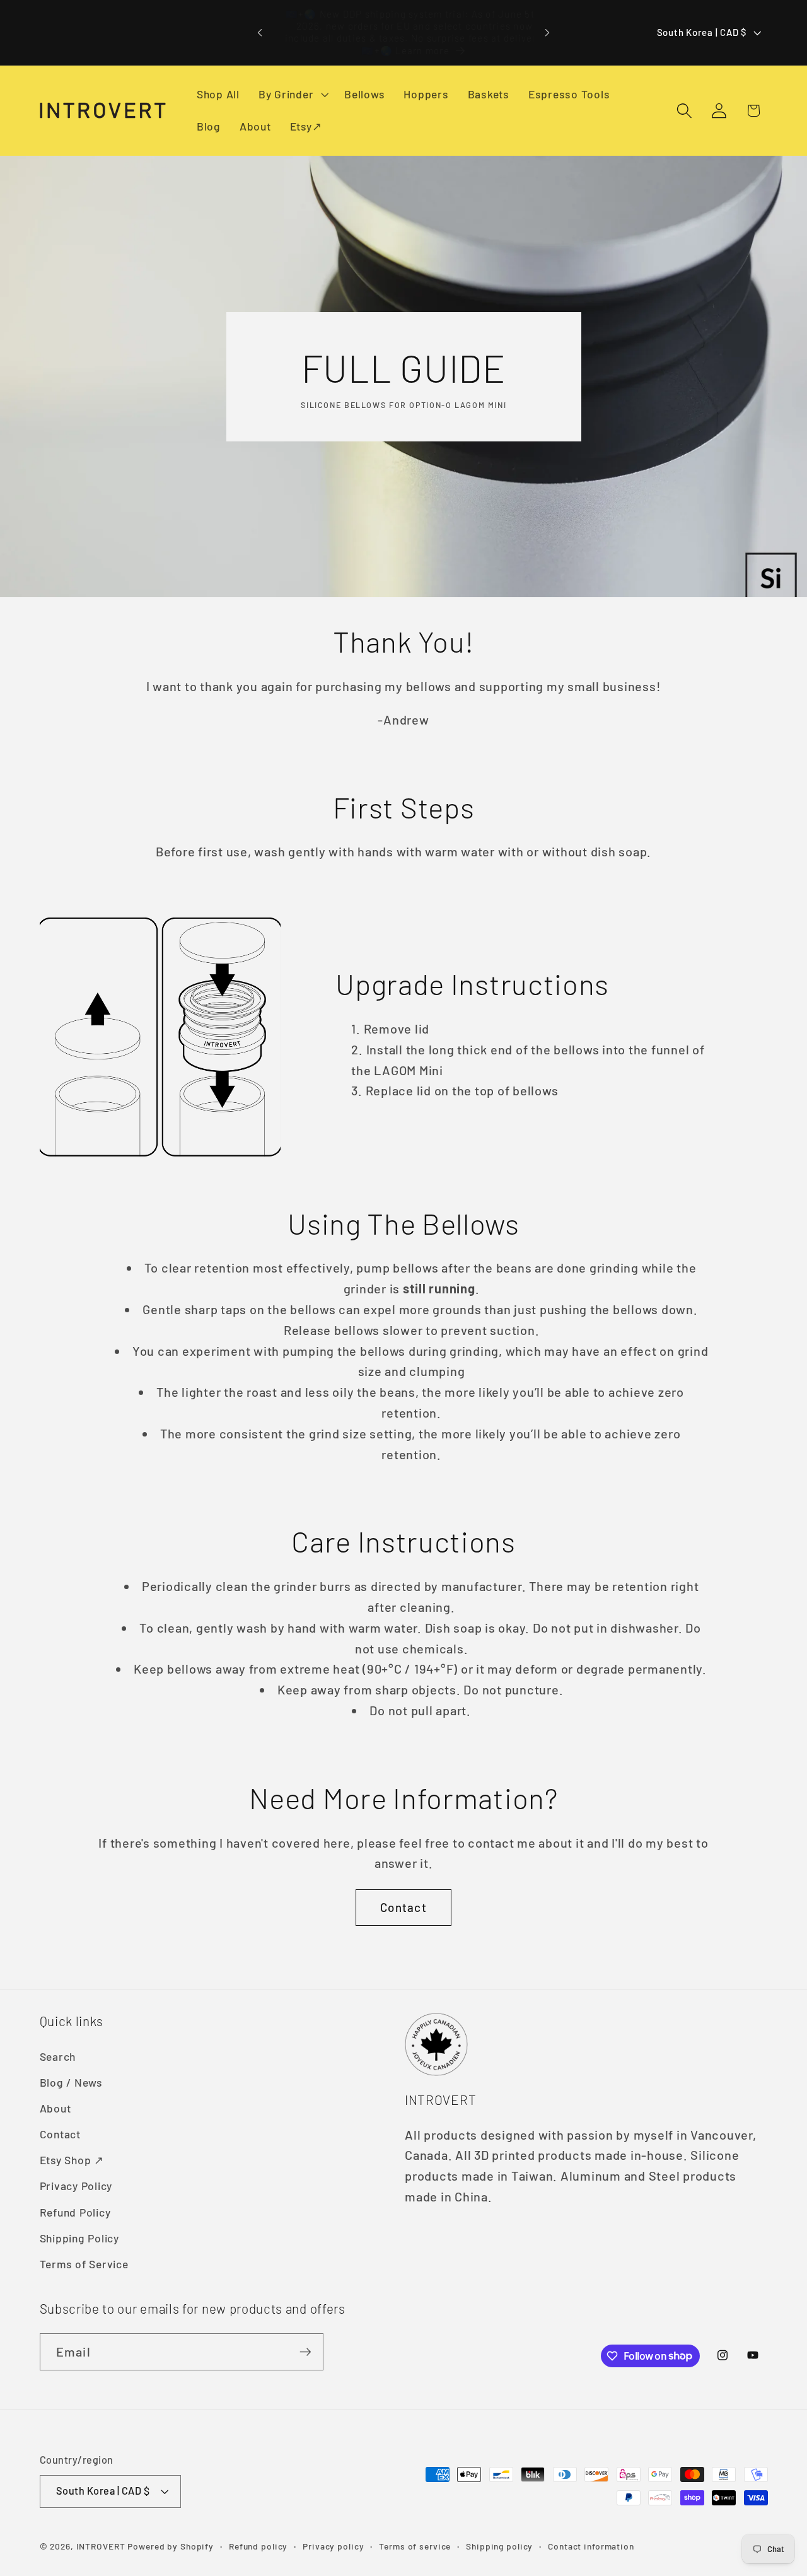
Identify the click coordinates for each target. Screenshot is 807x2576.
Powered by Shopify (171, 2546)
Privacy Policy (76, 2186)
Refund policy (258, 2546)
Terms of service (415, 2546)
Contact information (591, 2546)
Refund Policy (75, 2212)
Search (58, 2056)
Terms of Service (84, 2264)
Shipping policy (499, 2546)
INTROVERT (101, 2546)
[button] (292, 95)
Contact (403, 1907)
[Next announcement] (547, 33)
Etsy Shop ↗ (72, 2160)
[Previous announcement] (260, 33)
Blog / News (71, 2082)
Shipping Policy (79, 2238)
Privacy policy (333, 2546)
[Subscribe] (305, 2352)
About (55, 2108)
